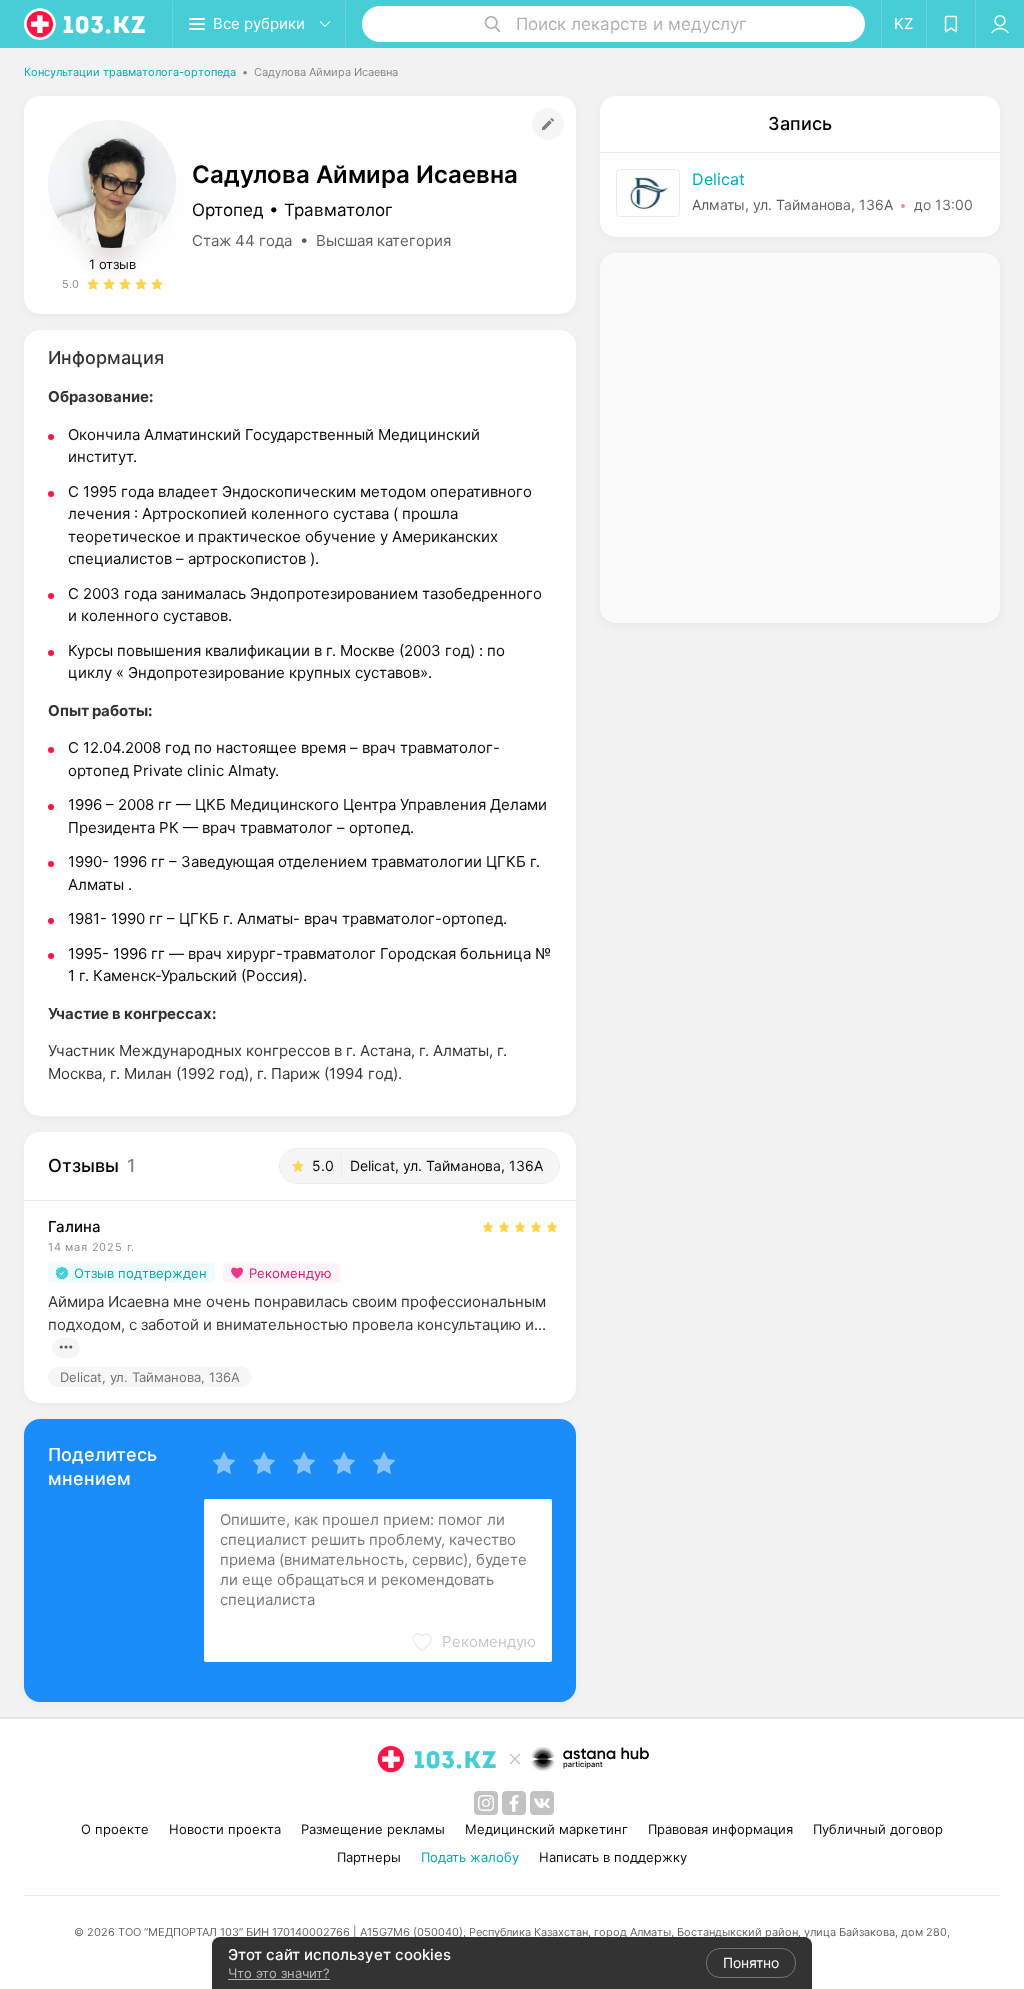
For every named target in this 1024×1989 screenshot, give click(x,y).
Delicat (718, 179)
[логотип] (86, 24)
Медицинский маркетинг (546, 1829)
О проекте (115, 1829)
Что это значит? (279, 1973)
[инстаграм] (486, 1803)
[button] (473, 1642)
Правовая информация (720, 1829)
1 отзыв (112, 264)
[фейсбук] (514, 1803)
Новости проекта (225, 1829)
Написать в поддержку (613, 1857)
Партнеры (369, 1857)
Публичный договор (878, 1829)
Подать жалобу (470, 1857)
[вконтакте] (542, 1803)
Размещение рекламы (373, 1829)
